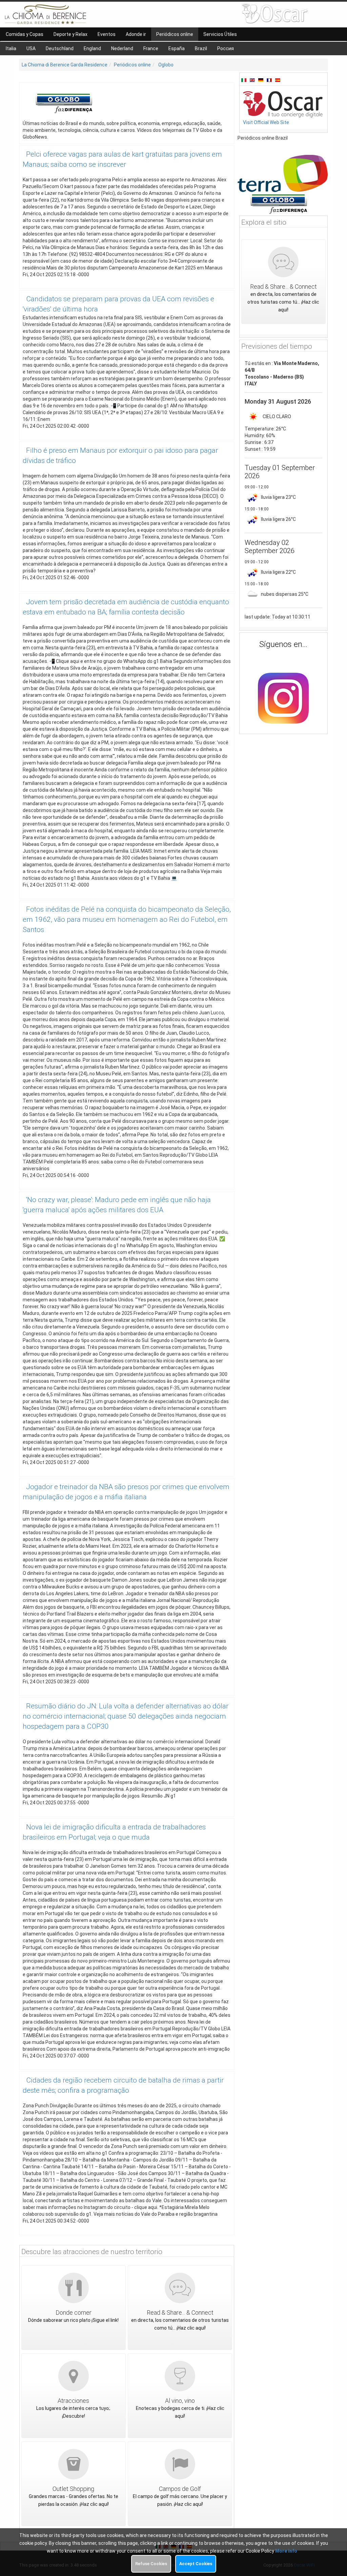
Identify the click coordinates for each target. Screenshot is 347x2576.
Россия (226, 48)
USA (31, 48)
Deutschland (60, 48)
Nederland (122, 48)
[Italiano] (245, 80)
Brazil (201, 48)
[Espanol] (278, 80)
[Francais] (270, 80)
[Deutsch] (262, 80)
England (92, 48)
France (151, 48)
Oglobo (166, 65)
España (177, 48)
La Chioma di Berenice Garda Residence (65, 65)
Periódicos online (132, 65)
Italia (11, 48)
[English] (253, 80)
